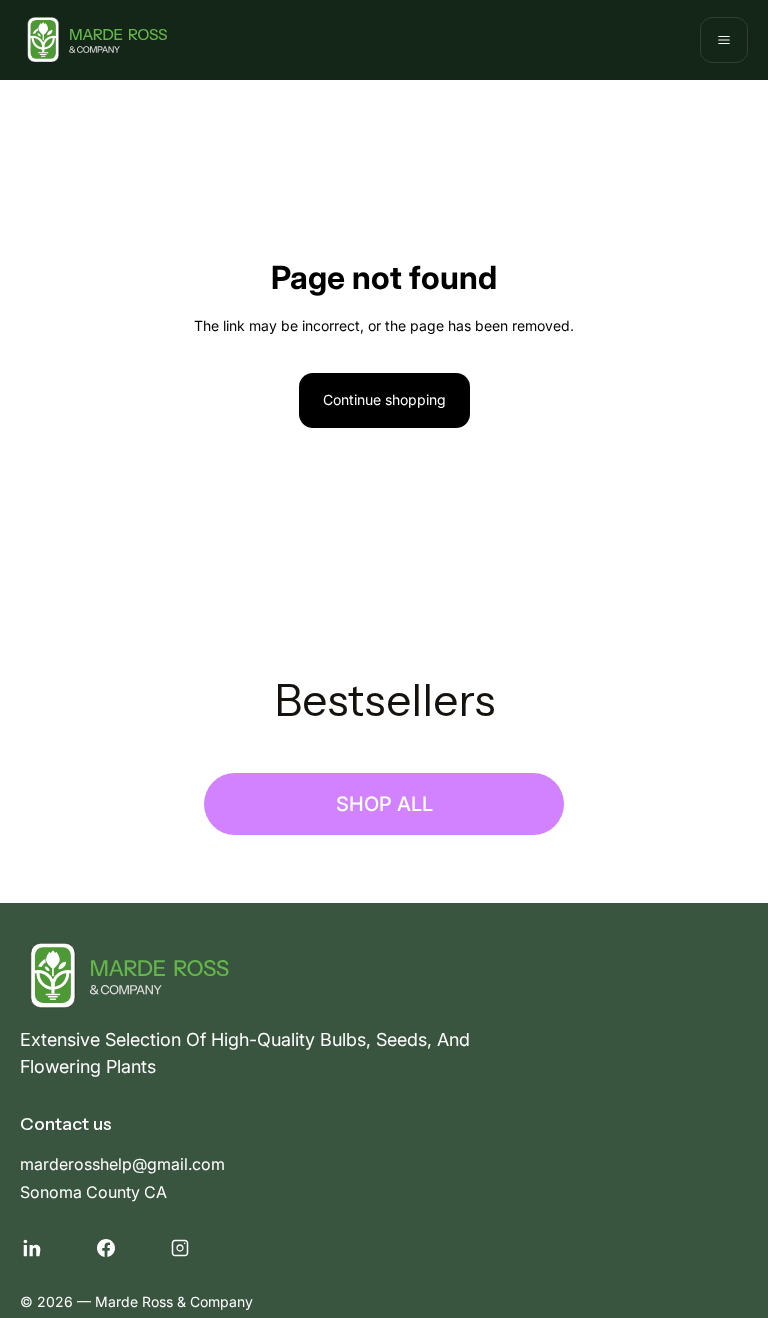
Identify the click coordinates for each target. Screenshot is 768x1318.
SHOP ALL (384, 804)
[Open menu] (724, 40)
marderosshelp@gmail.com (122, 1164)
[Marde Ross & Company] (94, 40)
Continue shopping (384, 399)
